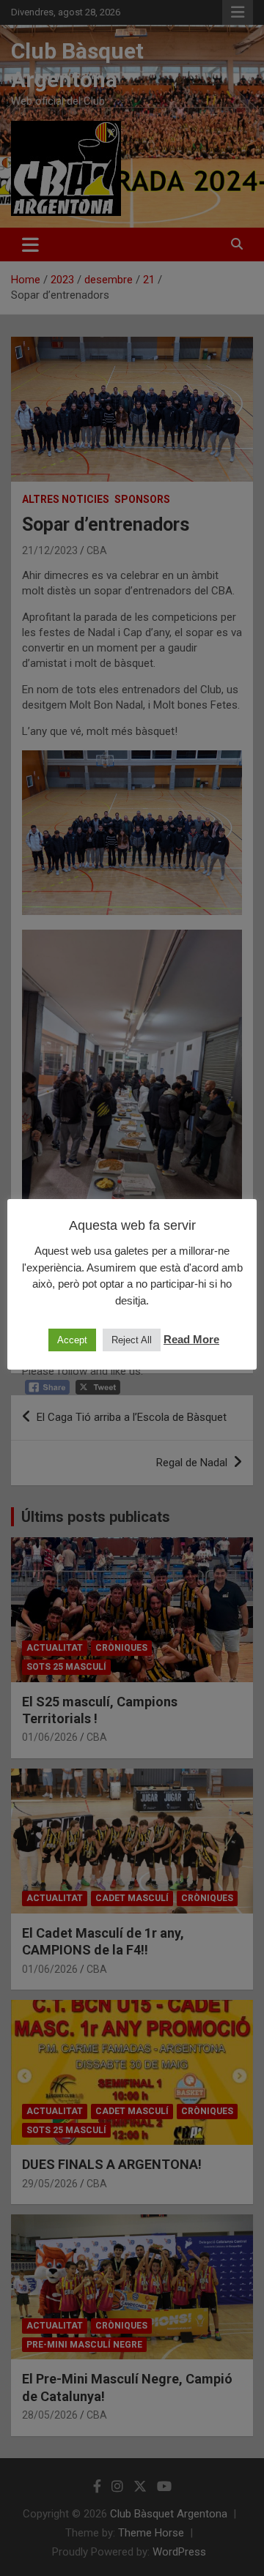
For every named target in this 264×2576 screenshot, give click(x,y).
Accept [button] (72, 1340)
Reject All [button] (132, 1340)
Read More (191, 1339)
